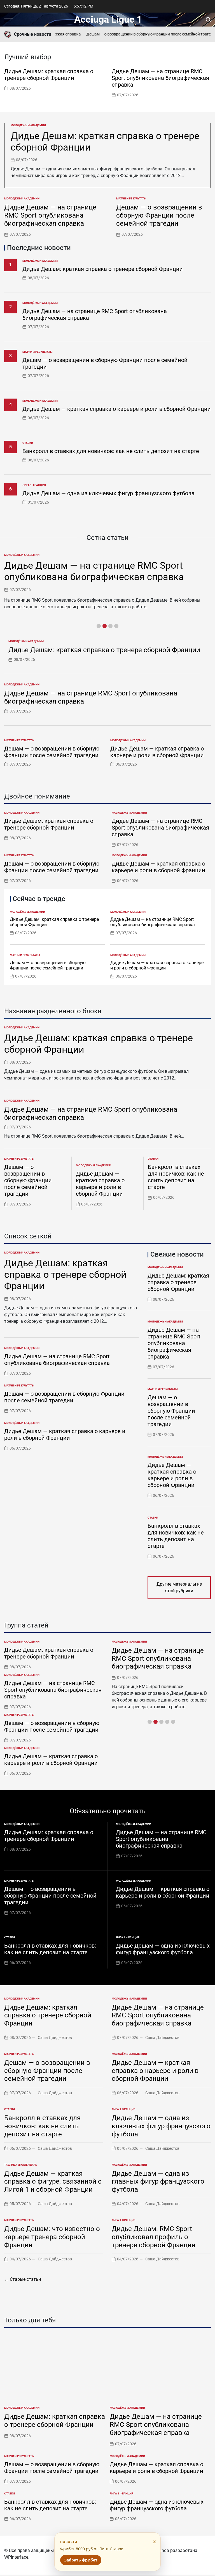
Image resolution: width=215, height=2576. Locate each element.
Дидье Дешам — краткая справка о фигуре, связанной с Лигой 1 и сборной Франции (53, 2182)
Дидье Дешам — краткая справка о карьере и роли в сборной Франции (117, 409)
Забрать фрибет (81, 2560)
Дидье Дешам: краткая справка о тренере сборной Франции (49, 75)
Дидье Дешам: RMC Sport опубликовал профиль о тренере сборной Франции (154, 2237)
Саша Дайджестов (55, 2038)
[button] (208, 82)
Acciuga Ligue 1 (108, 19)
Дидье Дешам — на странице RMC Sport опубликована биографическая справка (160, 78)
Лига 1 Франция (34, 485)
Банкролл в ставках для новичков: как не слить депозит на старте (111, 451)
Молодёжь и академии (28, 125)
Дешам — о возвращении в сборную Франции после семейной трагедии (135, 34)
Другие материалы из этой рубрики (179, 1587)
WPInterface (16, 2557)
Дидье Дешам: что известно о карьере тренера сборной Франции (52, 2237)
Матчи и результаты (131, 198)
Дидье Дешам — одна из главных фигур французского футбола (158, 2182)
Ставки (28, 443)
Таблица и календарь (21, 2165)
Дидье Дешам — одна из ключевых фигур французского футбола (108, 493)
